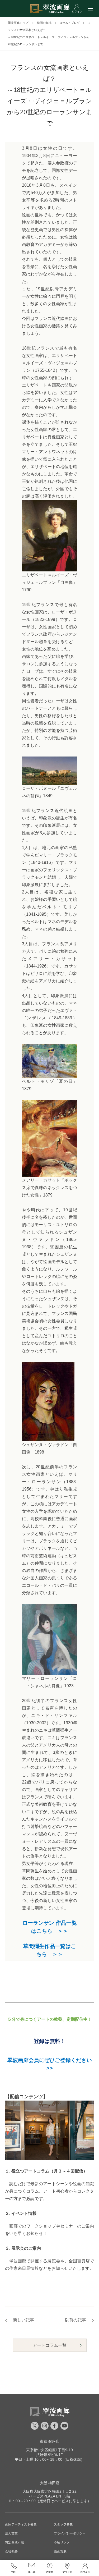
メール (32, 2568)
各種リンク (62, 2542)
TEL (14, 2568)
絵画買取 (60, 2551)
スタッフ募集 (63, 2524)
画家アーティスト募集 (21, 2524)
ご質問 (50, 2568)
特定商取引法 (15, 2542)
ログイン (85, 2568)
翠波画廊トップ (18, 23)
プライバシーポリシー (70, 2533)
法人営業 (11, 2533)
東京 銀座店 (50, 2441)
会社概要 (11, 2551)
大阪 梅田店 (50, 2483)
